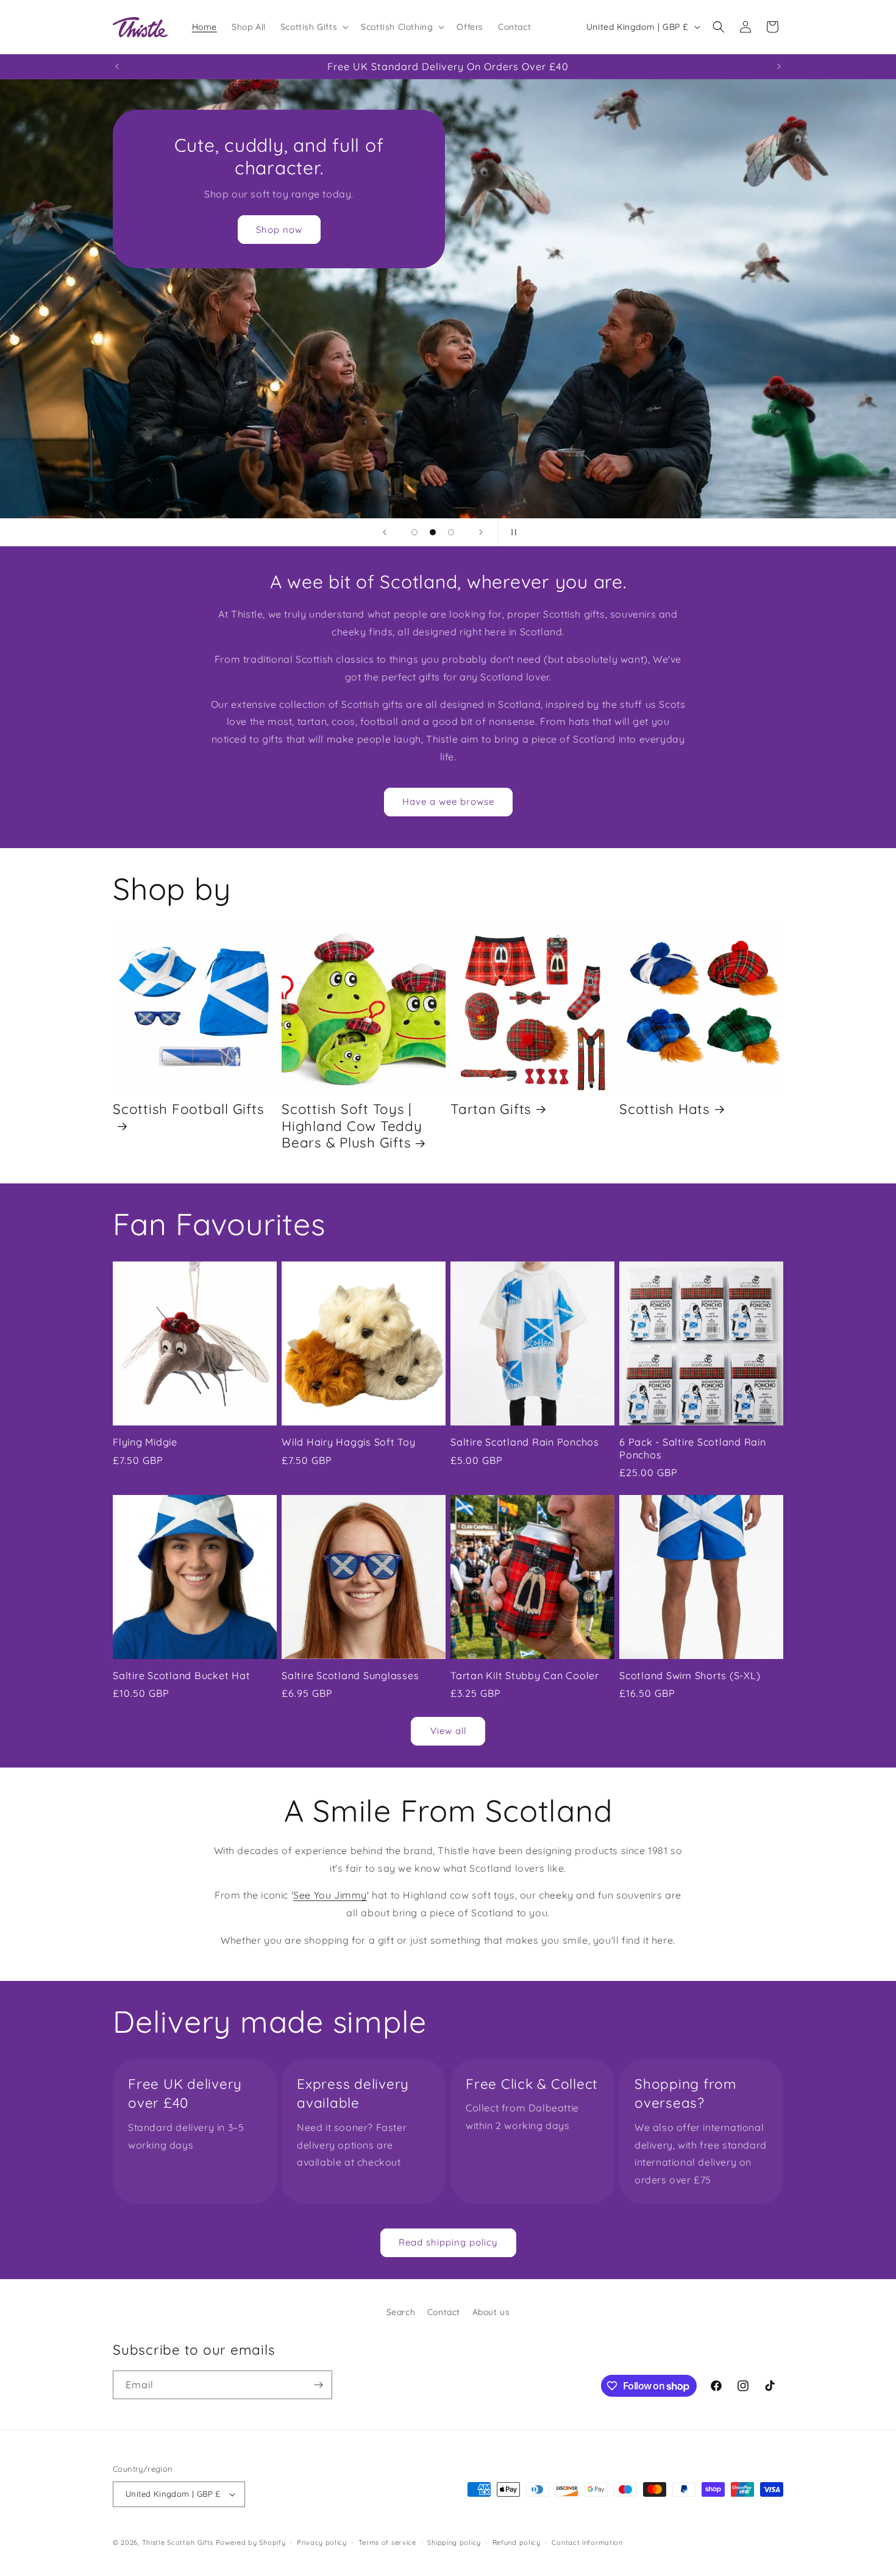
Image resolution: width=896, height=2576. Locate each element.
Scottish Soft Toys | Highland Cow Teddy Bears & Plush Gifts (352, 1126)
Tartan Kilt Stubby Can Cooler (525, 1675)
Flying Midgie (145, 1442)
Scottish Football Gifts (188, 1109)
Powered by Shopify (251, 2542)
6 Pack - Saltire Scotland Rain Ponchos (693, 1448)
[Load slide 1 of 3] (414, 532)
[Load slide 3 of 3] (451, 532)
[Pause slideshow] (511, 532)
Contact (444, 2312)
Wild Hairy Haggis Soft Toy (349, 1442)
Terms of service (387, 2542)
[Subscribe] (318, 2385)
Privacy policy (322, 2542)
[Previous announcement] (117, 66)
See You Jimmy (330, 1895)
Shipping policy (454, 2542)
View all (448, 1731)
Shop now (279, 230)
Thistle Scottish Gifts (178, 2542)
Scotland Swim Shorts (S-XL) (690, 1675)
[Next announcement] (779, 66)
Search (401, 2312)
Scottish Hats (665, 1109)
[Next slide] (481, 532)
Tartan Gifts (491, 1109)
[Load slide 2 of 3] (433, 532)
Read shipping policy (448, 2242)
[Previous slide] (385, 532)
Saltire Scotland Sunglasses (350, 1675)
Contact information (587, 2542)
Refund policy (517, 2542)
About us (491, 2312)
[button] (313, 27)
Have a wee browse (448, 801)
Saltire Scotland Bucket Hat (181, 1675)
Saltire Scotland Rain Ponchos (525, 1442)
